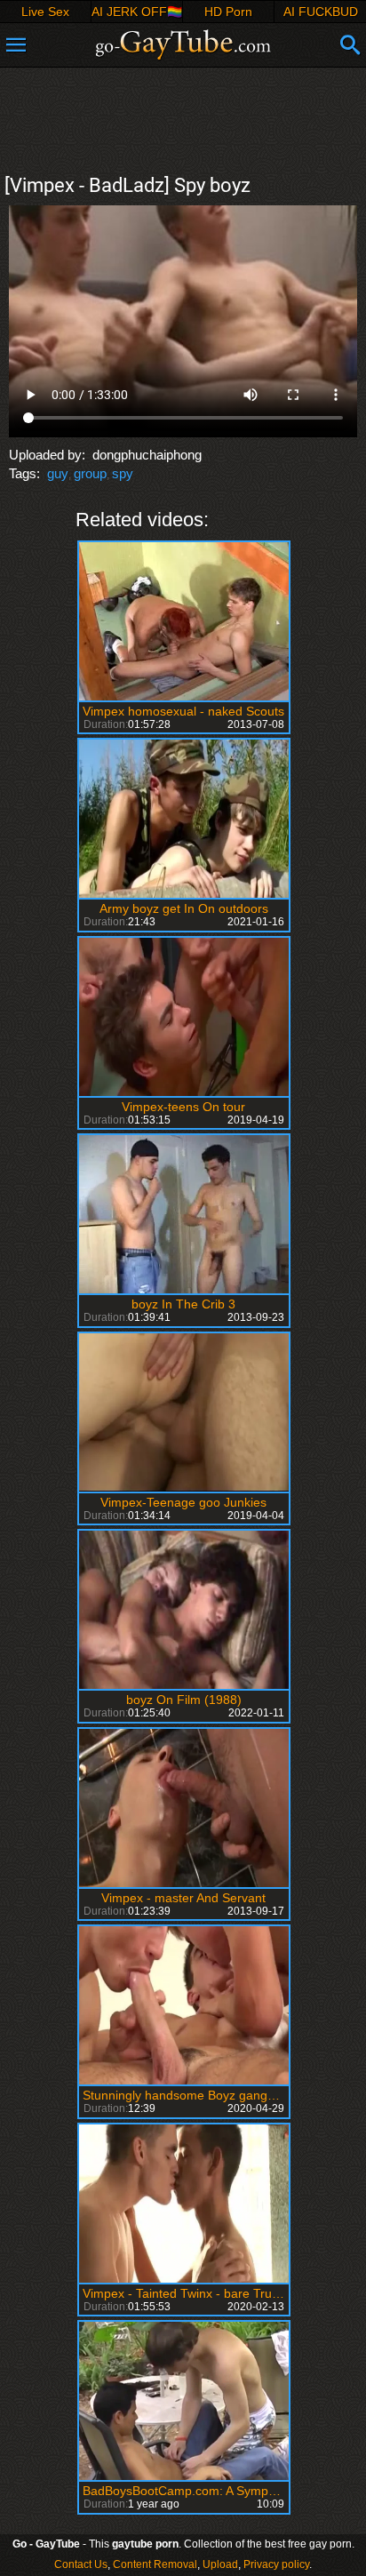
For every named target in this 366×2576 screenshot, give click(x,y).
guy (58, 473)
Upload (220, 2564)
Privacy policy (276, 2564)
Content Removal (155, 2564)
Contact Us (81, 2564)
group (90, 473)
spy (123, 473)
